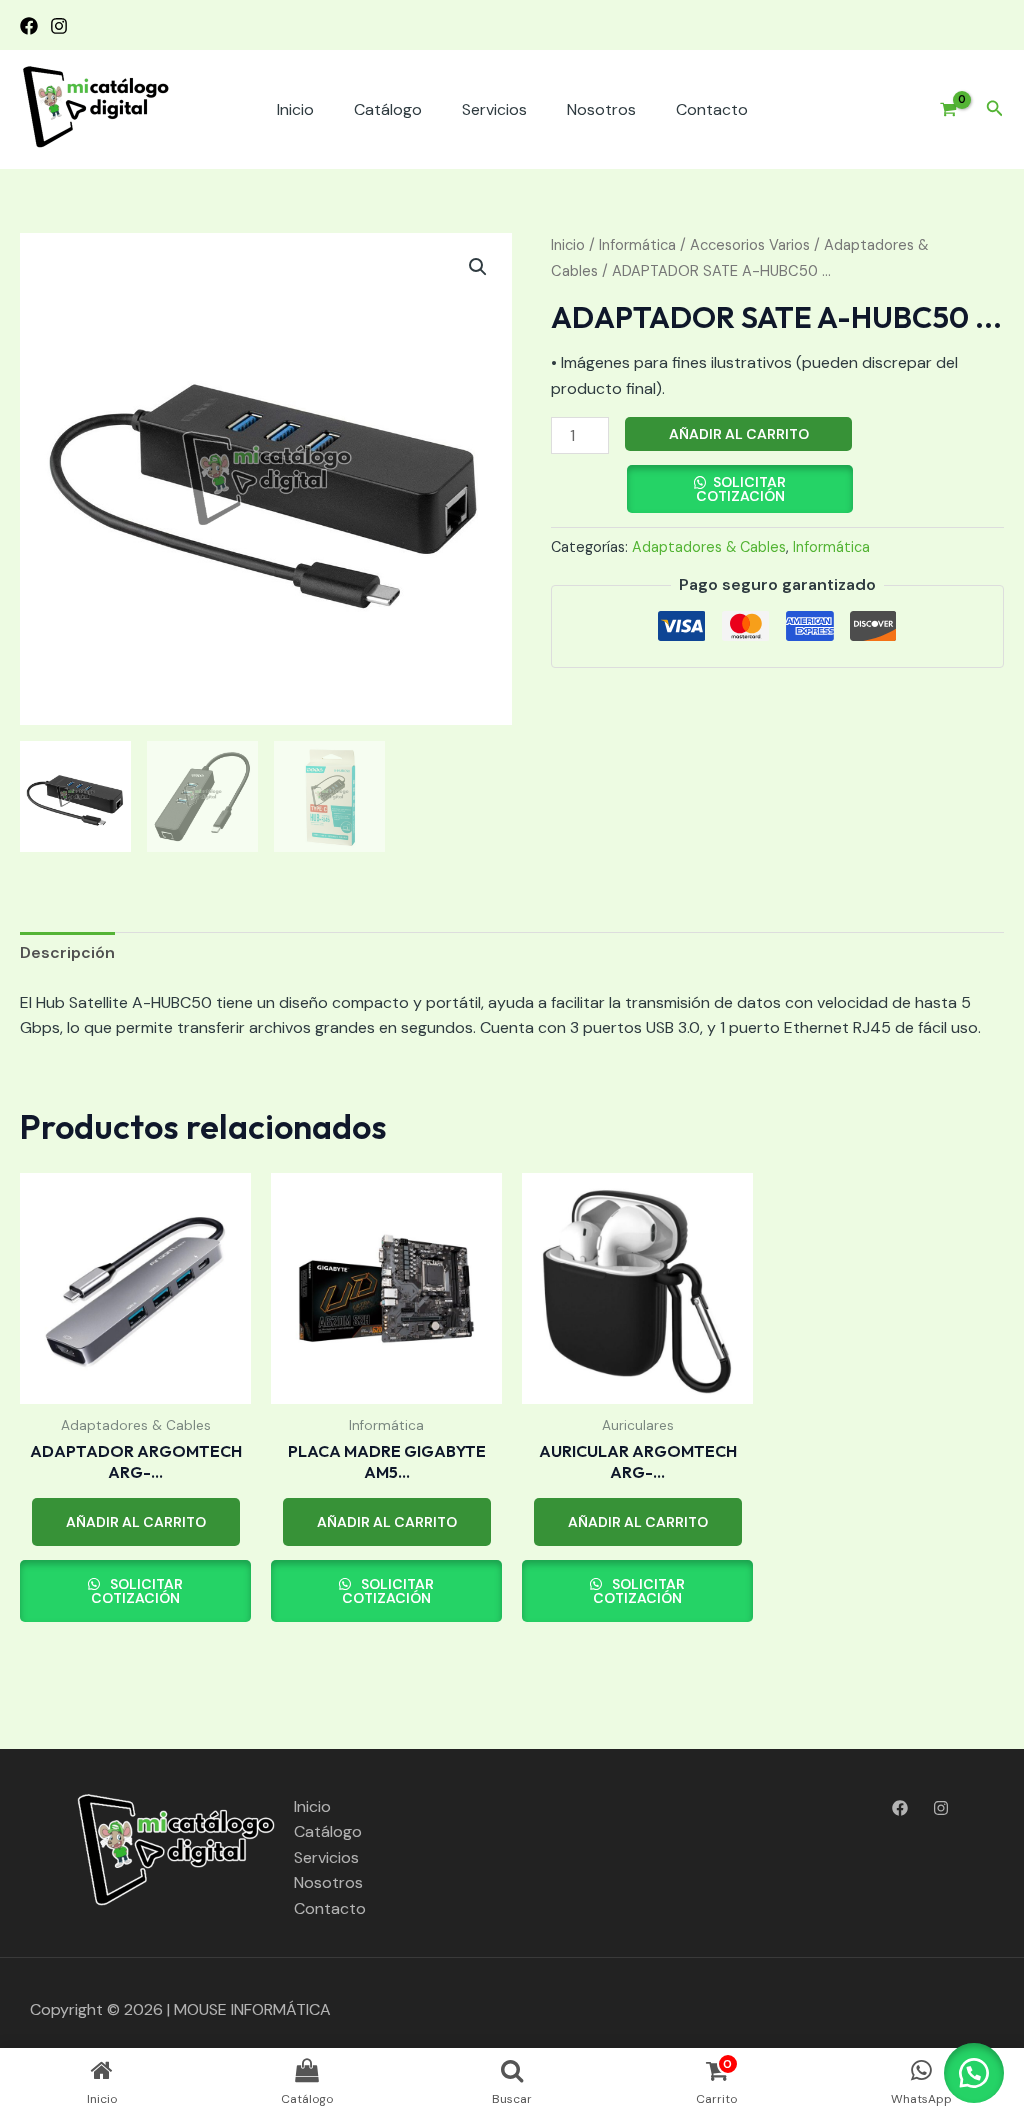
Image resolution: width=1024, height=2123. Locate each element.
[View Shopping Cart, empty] (941, 110)
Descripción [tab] (67, 952)
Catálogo (388, 109)
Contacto (712, 109)
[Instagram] (59, 26)
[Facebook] (29, 26)
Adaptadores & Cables (709, 547)
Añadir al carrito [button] (136, 1522)
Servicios (494, 109)
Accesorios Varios (750, 245)
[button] (995, 109)
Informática (637, 245)
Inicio (295, 109)
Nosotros (601, 109)
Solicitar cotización (741, 489)
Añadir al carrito (739, 434)
